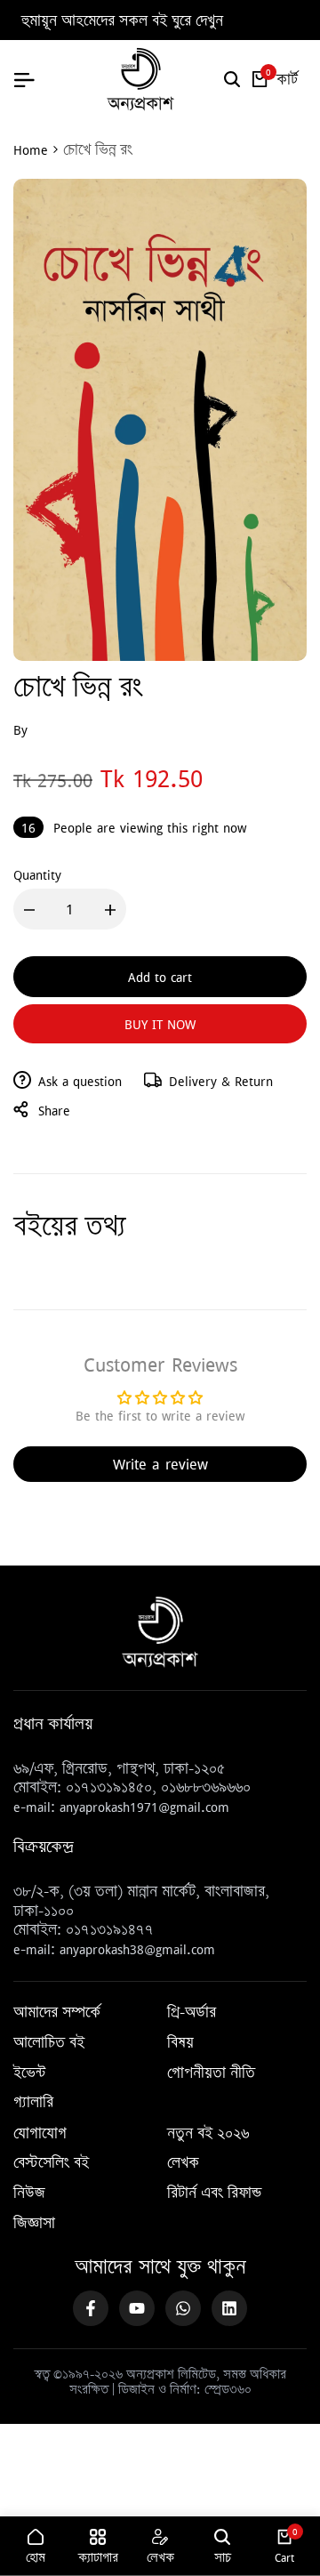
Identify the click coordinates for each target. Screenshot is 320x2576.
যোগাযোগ (40, 2134)
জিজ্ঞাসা (34, 2224)
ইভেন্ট (29, 2073)
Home (31, 149)
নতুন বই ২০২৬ (208, 2134)
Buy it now (160, 1024)
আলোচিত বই (49, 2043)
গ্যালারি (33, 2103)
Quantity (37, 874)
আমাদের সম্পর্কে (57, 2013)
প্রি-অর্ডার (192, 2013)
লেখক (183, 2163)
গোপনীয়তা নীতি (211, 2073)
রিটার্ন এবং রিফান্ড (214, 2194)
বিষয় (180, 2043)
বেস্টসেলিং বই (51, 2163)
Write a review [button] (160, 1464)
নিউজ (29, 2194)
